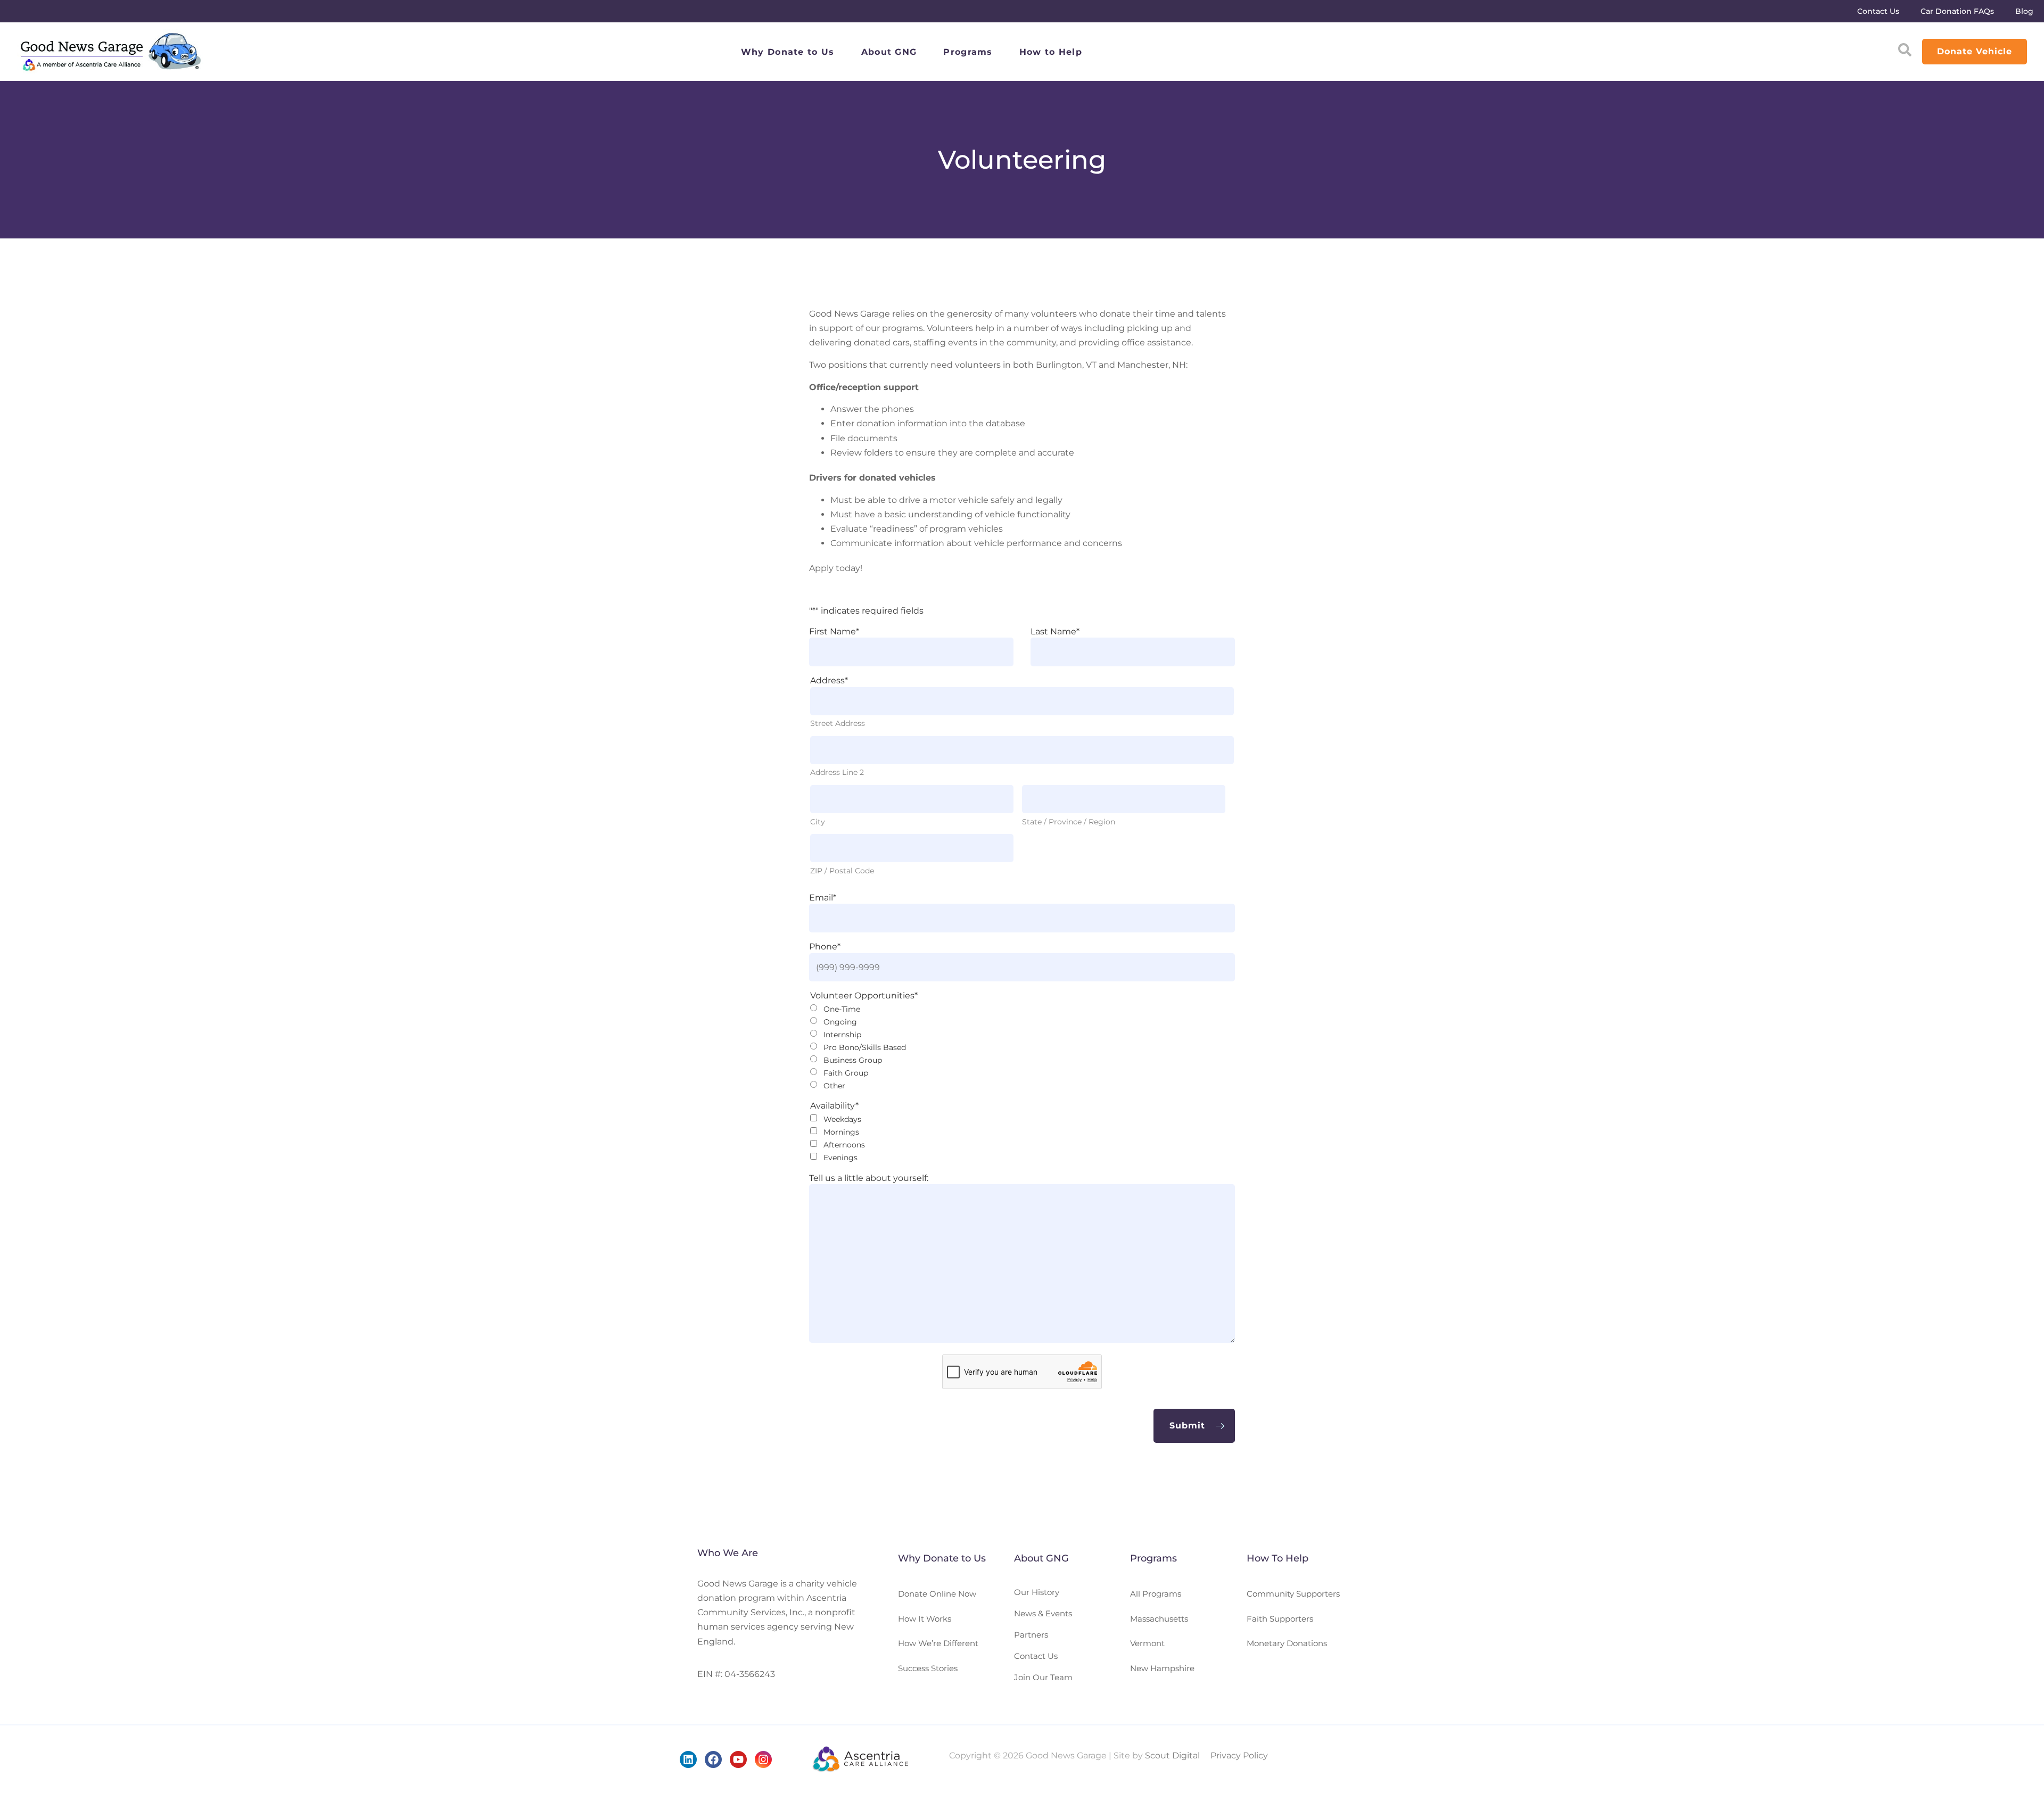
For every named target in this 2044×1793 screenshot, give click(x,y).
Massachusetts (1159, 1619)
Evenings (840, 1158)
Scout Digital (1172, 1755)
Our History (1037, 1592)
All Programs (1156, 1594)
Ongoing (840, 1022)
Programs (968, 52)
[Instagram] (763, 1759)
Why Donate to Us (788, 52)
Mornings (841, 1132)
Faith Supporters (1280, 1619)
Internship (842, 1035)
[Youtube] (738, 1759)
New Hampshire (1162, 1668)
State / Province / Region (1069, 822)
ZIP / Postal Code (842, 871)
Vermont (1147, 1643)
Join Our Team (1043, 1677)
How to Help (1051, 52)
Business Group (853, 1060)
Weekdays (842, 1119)
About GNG (889, 52)
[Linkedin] (688, 1759)
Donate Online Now (937, 1594)
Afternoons (844, 1145)
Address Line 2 (837, 772)
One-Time (842, 1009)
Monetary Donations (1287, 1643)
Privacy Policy (1239, 1755)
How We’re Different (938, 1643)
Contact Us (1878, 11)
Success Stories (928, 1668)
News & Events (1043, 1613)
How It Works (925, 1619)
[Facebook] (713, 1759)
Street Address (838, 723)
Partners (1031, 1635)
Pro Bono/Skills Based (865, 1047)
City (818, 822)
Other (834, 1086)
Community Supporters (1293, 1594)
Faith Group (846, 1073)
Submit (1187, 1426)
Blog (2024, 11)
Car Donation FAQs (1957, 11)
